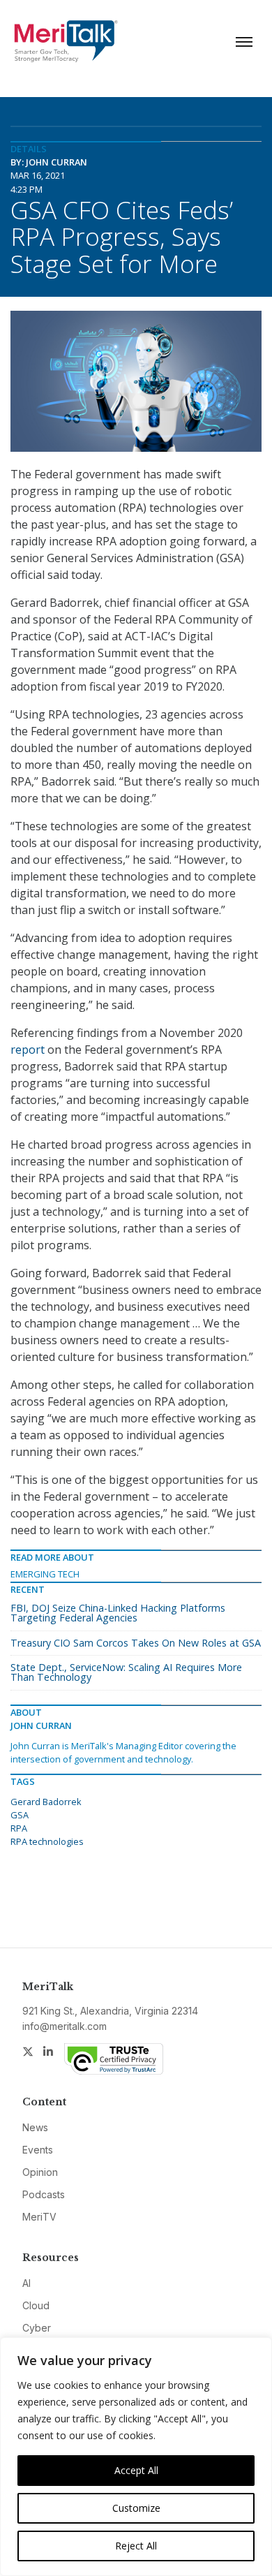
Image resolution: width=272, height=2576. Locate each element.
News (35, 2127)
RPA (19, 1828)
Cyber (37, 2328)
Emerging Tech (45, 1574)
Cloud (36, 2305)
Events (38, 2150)
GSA (20, 1815)
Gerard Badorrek (46, 1802)
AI (27, 2283)
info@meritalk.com (65, 2026)
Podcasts (44, 2194)
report (28, 1050)
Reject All (136, 2546)
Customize (136, 2508)
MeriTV (39, 2217)
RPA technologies (47, 1841)
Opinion (40, 2172)
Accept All (136, 2470)
